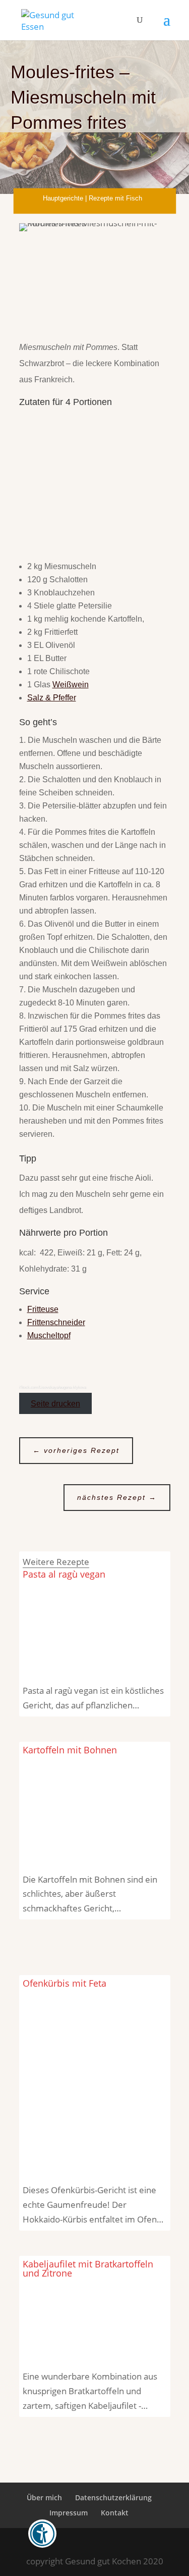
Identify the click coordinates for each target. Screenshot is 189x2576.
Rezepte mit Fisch (115, 198)
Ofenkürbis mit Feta (65, 1983)
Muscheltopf (49, 1335)
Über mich (44, 2497)
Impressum (69, 2512)
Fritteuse (43, 1309)
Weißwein (71, 685)
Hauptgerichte (63, 198)
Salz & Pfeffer (52, 698)
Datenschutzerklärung (113, 2497)
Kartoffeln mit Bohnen (70, 1750)
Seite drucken (55, 1404)
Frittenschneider (56, 1322)
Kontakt (115, 2512)
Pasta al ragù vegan (64, 1574)
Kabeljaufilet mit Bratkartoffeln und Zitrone (88, 2268)
